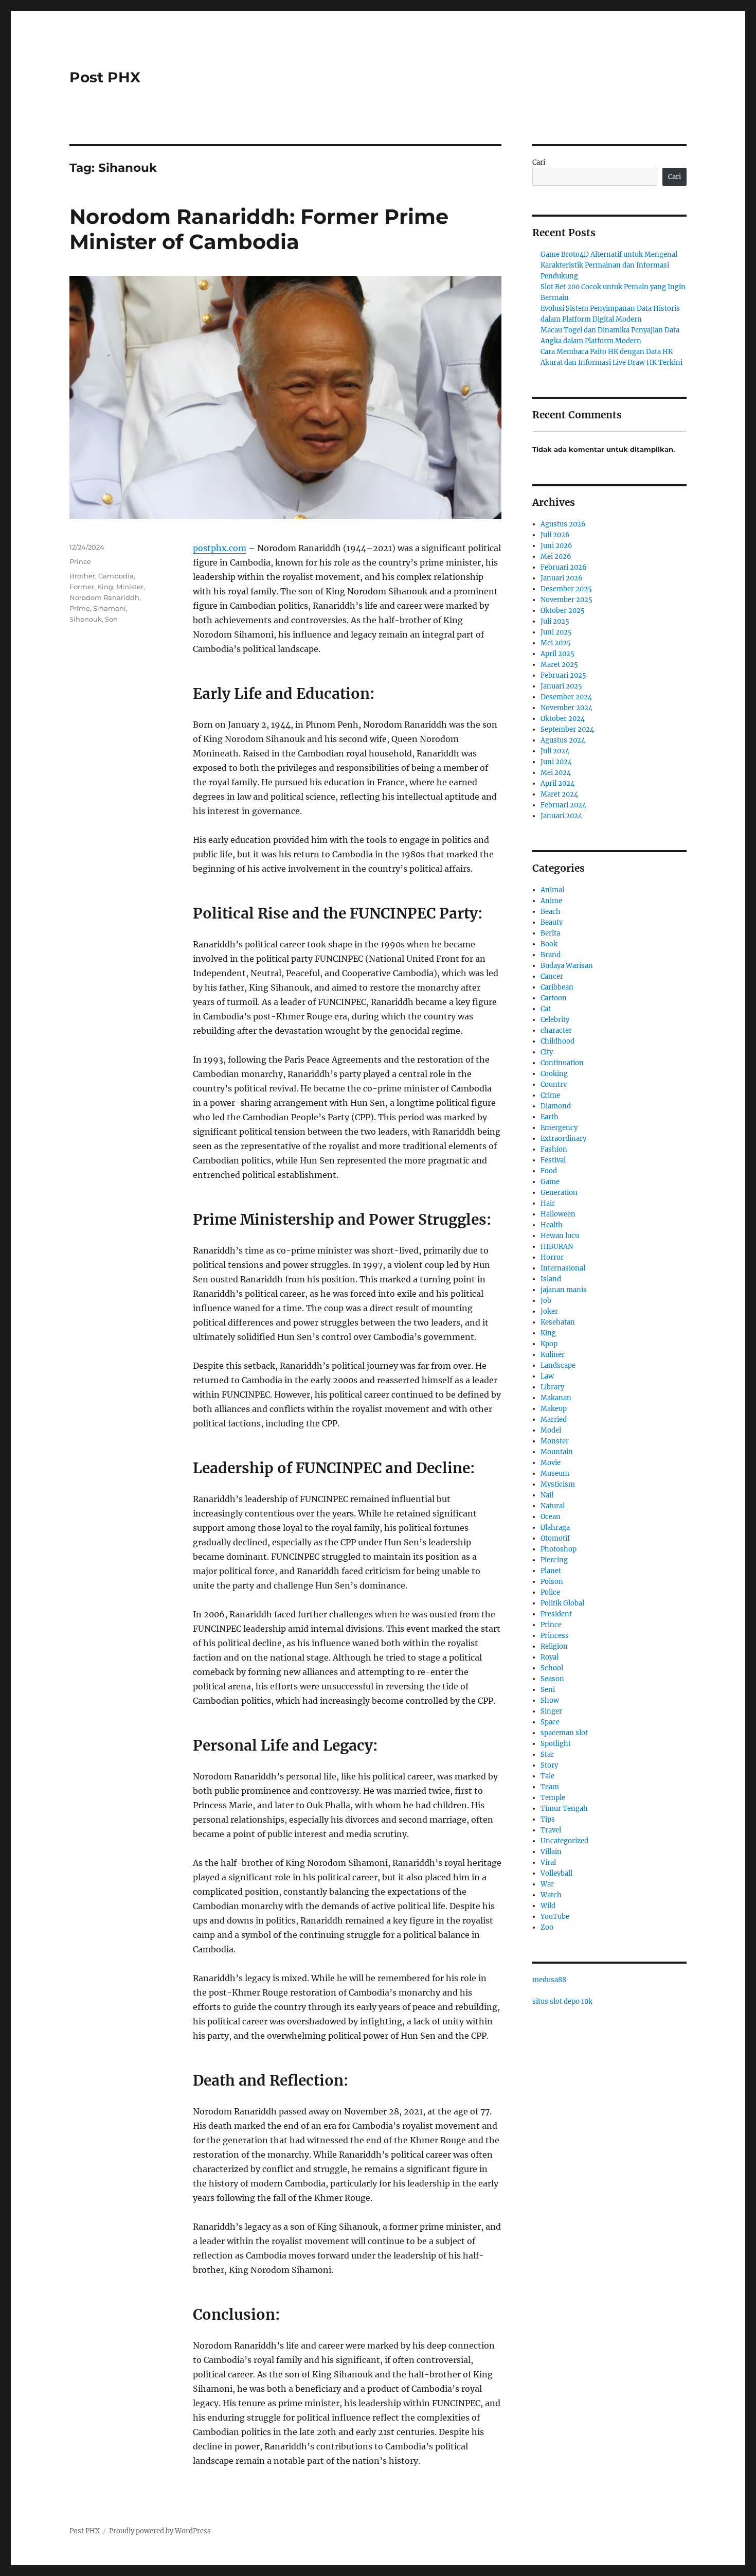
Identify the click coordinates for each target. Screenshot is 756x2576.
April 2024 (557, 783)
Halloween (558, 1214)
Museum (555, 1474)
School (552, 1668)
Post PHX (105, 77)
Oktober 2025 (563, 611)
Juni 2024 (556, 762)
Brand (551, 955)
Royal (550, 1657)
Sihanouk (86, 619)
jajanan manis (564, 1290)
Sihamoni (110, 608)
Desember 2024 (566, 697)
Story (549, 1765)
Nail (547, 1495)
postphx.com (220, 548)
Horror (552, 1257)
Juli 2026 (555, 535)
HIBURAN (557, 1247)
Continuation (562, 1063)
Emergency (559, 1128)
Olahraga (555, 1528)
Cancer (552, 976)
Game (550, 1182)
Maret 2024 (559, 794)
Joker (549, 1311)
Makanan (556, 1398)
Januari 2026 (562, 578)
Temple (553, 1798)
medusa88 (549, 1980)
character (556, 1030)
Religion (554, 1646)
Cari (539, 162)
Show (550, 1700)
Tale (547, 1776)
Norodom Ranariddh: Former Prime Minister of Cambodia (259, 229)
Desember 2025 (566, 589)
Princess (555, 1636)
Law (547, 1376)
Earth (550, 1117)
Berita (550, 933)
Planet (551, 1571)
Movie (551, 1463)
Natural (553, 1506)
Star (547, 1754)
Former (82, 587)
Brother (82, 576)
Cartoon (554, 998)
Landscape (558, 1365)
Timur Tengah (564, 1809)
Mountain (557, 1452)
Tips (548, 1819)
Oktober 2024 (563, 719)
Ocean (551, 1517)
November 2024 (566, 708)
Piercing (554, 1560)
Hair (548, 1203)
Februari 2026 (564, 567)
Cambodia (116, 576)
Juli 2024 (555, 751)
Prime (80, 608)
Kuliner (553, 1355)
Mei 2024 (556, 773)
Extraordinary (563, 1139)
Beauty (552, 922)
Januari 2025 (561, 686)
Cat (546, 1009)
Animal (552, 890)
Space (550, 1722)
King (105, 587)
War (547, 1884)
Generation (559, 1193)
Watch (551, 1895)
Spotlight (556, 1744)
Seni (548, 1690)
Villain (551, 1852)
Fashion (554, 1149)
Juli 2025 (555, 621)
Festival (553, 1160)
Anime (551, 901)
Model (551, 1430)
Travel (551, 1830)
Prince (80, 561)
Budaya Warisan (567, 966)
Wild (548, 1906)
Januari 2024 (561, 816)
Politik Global (562, 1603)
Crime (550, 1095)
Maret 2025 (559, 665)
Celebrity (555, 1020)
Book (549, 944)
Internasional (563, 1268)
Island (551, 1279)
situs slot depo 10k (562, 2001)
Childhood (557, 1041)
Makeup (554, 1409)
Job (546, 1301)
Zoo (547, 1927)
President (556, 1614)
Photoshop (559, 1549)
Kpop (549, 1344)
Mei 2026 (556, 557)
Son (111, 619)
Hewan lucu (560, 1236)
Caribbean (557, 987)
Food (549, 1171)
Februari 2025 (563, 675)
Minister (130, 587)
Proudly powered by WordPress (160, 2531)
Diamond (556, 1106)
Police (550, 1592)
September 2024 (567, 729)
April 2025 (557, 654)
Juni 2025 (556, 632)
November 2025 (566, 600)
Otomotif (555, 1538)
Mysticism (558, 1484)
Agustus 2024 (563, 740)
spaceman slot (564, 1733)
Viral (548, 1863)
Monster (555, 1441)
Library (552, 1387)
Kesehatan (558, 1322)
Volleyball (556, 1873)
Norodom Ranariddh (104, 597)
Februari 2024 (563, 805)
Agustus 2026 (563, 524)
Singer (551, 1711)
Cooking (554, 1074)
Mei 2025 (556, 643)
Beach (551, 912)
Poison (552, 1582)
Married (554, 1419)
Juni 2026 (556, 546)
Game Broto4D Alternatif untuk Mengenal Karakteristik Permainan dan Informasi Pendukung (609, 265)
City (547, 1052)
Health (552, 1225)
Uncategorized (564, 1841)
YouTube (555, 1917)
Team (550, 1787)
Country (554, 1084)
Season (552, 1679)
